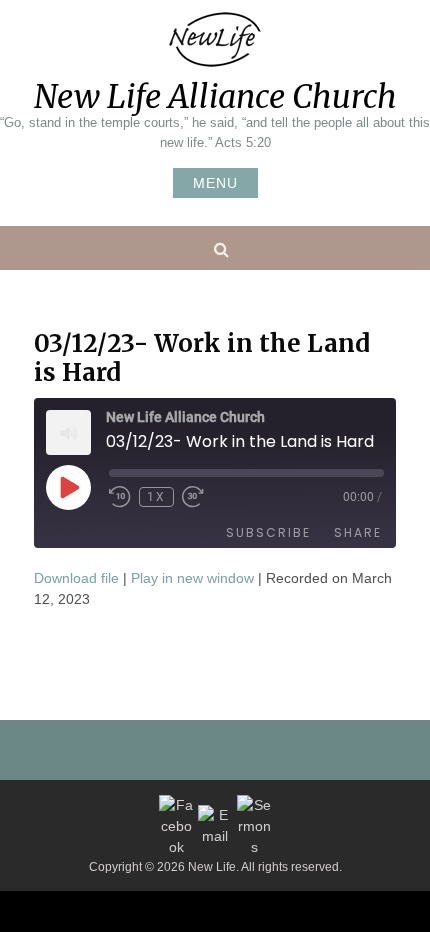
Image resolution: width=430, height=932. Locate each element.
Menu (215, 183)
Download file (76, 578)
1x (156, 497)
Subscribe (268, 532)
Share (358, 532)
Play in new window (192, 578)
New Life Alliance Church (215, 97)
